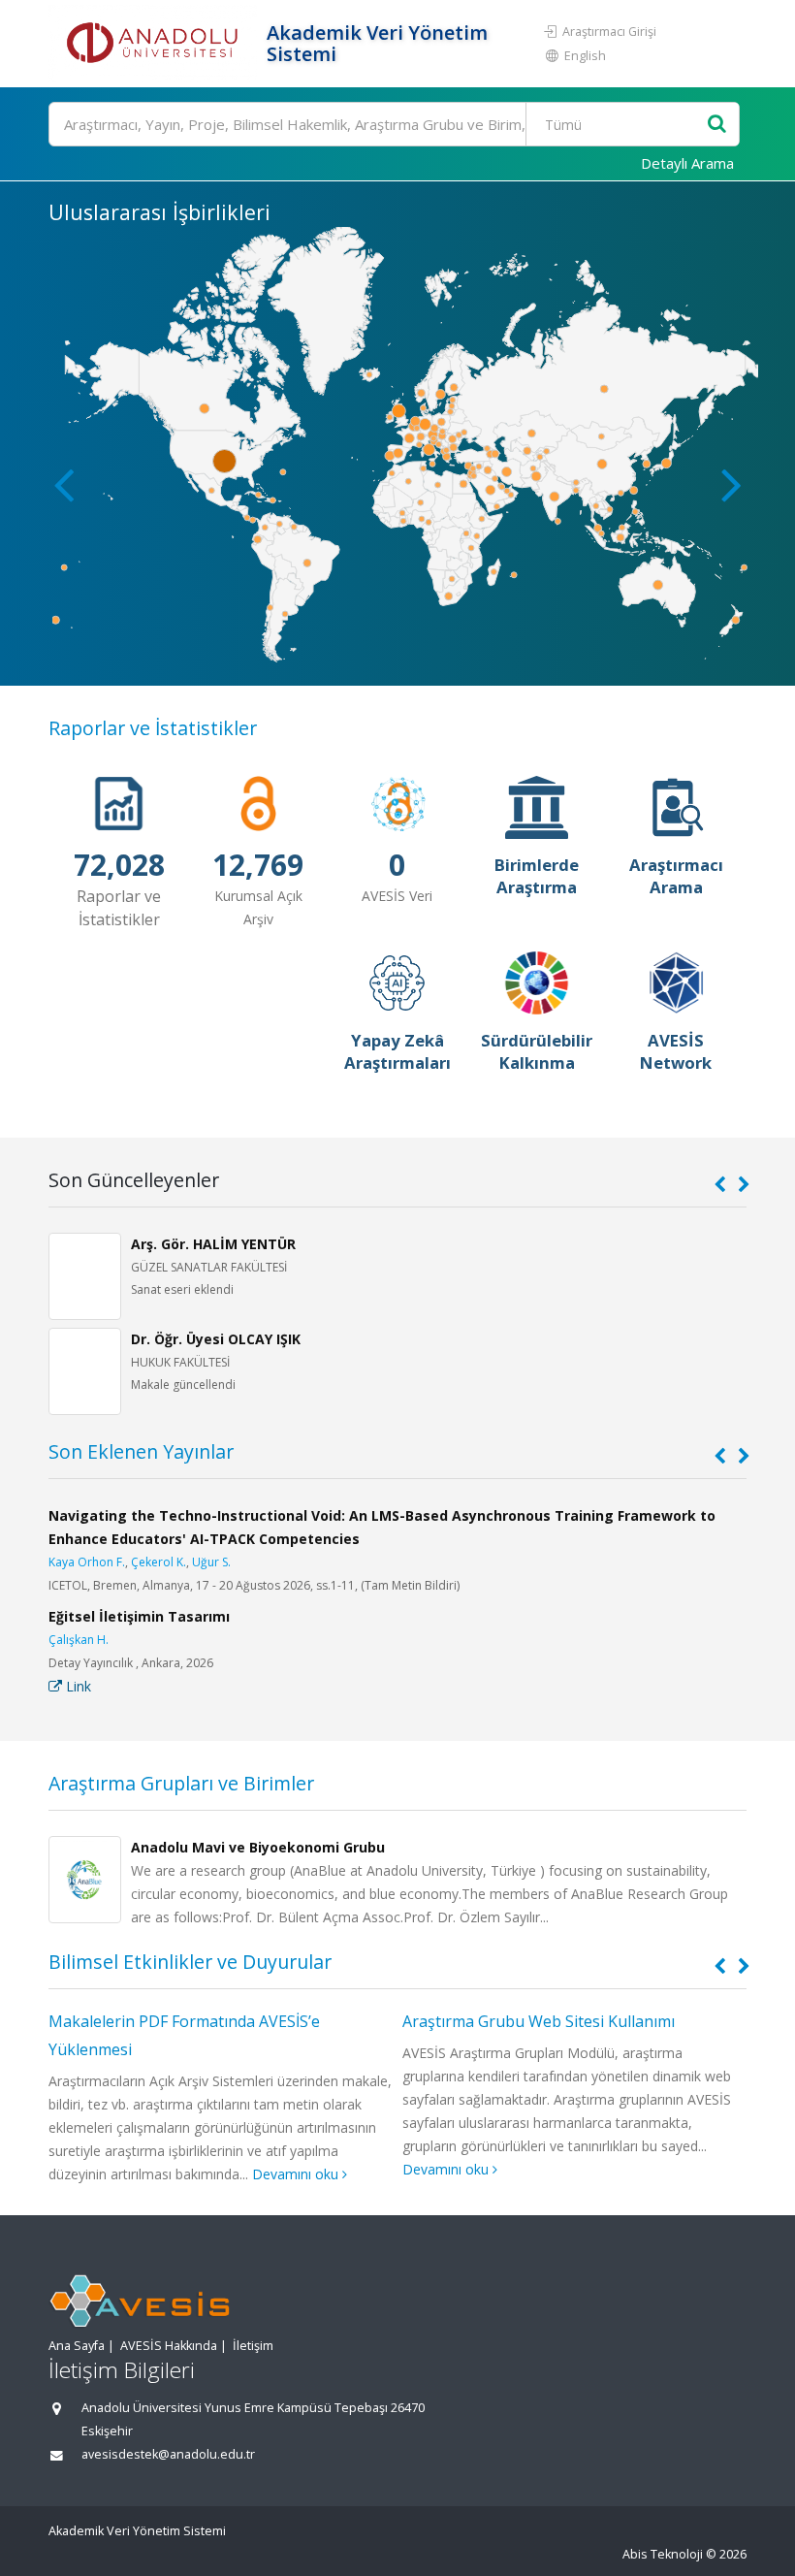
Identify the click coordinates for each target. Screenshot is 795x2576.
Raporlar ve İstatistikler (153, 728)
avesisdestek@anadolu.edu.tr (168, 2454)
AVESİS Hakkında (169, 2346)
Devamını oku (297, 2174)
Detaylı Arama (687, 163)
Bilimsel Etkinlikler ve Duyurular (190, 1962)
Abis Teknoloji (663, 2554)
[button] (731, 484)
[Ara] (717, 125)
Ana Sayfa (77, 2346)
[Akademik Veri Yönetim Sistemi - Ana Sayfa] (155, 44)
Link (77, 1686)
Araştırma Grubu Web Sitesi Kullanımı (539, 2021)
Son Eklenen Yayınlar (141, 1451)
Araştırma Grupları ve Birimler (181, 1783)
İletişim (253, 2346)
